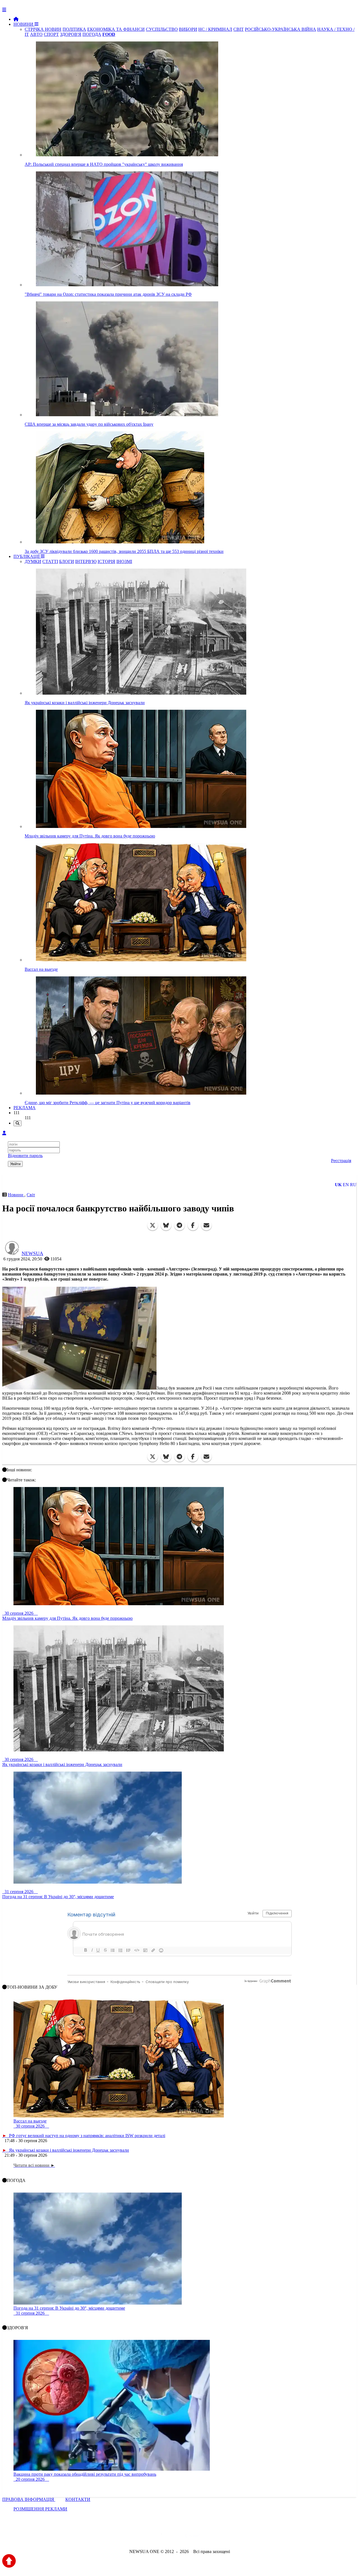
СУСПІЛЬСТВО (162, 29)
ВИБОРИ (188, 29)
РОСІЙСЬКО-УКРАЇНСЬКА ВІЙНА (280, 29)
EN (346, 1185)
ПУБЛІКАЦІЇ (27, 556)
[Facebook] (193, 1225)
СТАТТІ (50, 561)
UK (338, 1185)
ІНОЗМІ (124, 561)
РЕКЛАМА (25, 1108)
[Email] (206, 1225)
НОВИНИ (24, 24)
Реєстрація (341, 1161)
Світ (31, 1195)
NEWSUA (32, 1253)
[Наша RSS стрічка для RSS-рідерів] (224, 2536)
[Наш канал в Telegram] (176, 2536)
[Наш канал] (210, 2536)
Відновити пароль (25, 1156)
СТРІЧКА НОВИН (43, 29)
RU (353, 1185)
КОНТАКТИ (78, 2499)
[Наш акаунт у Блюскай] (150, 2536)
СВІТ (239, 29)
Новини (16, 1195)
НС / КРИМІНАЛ (215, 29)
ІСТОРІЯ (106, 561)
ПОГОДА (92, 34)
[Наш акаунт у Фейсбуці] (163, 2536)
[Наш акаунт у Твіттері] (137, 2536)
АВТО (36, 34)
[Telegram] (179, 1225)
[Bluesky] (166, 1225)
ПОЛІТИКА (74, 29)
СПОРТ (51, 34)
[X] (153, 1225)
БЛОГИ (67, 561)
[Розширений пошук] (18, 1123)
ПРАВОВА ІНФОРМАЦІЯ (29, 2499)
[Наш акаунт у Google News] (192, 2536)
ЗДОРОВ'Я (71, 34)
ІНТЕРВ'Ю (86, 561)
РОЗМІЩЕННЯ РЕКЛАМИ (40, 2509)
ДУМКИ (33, 561)
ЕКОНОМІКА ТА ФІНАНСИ (116, 29)
